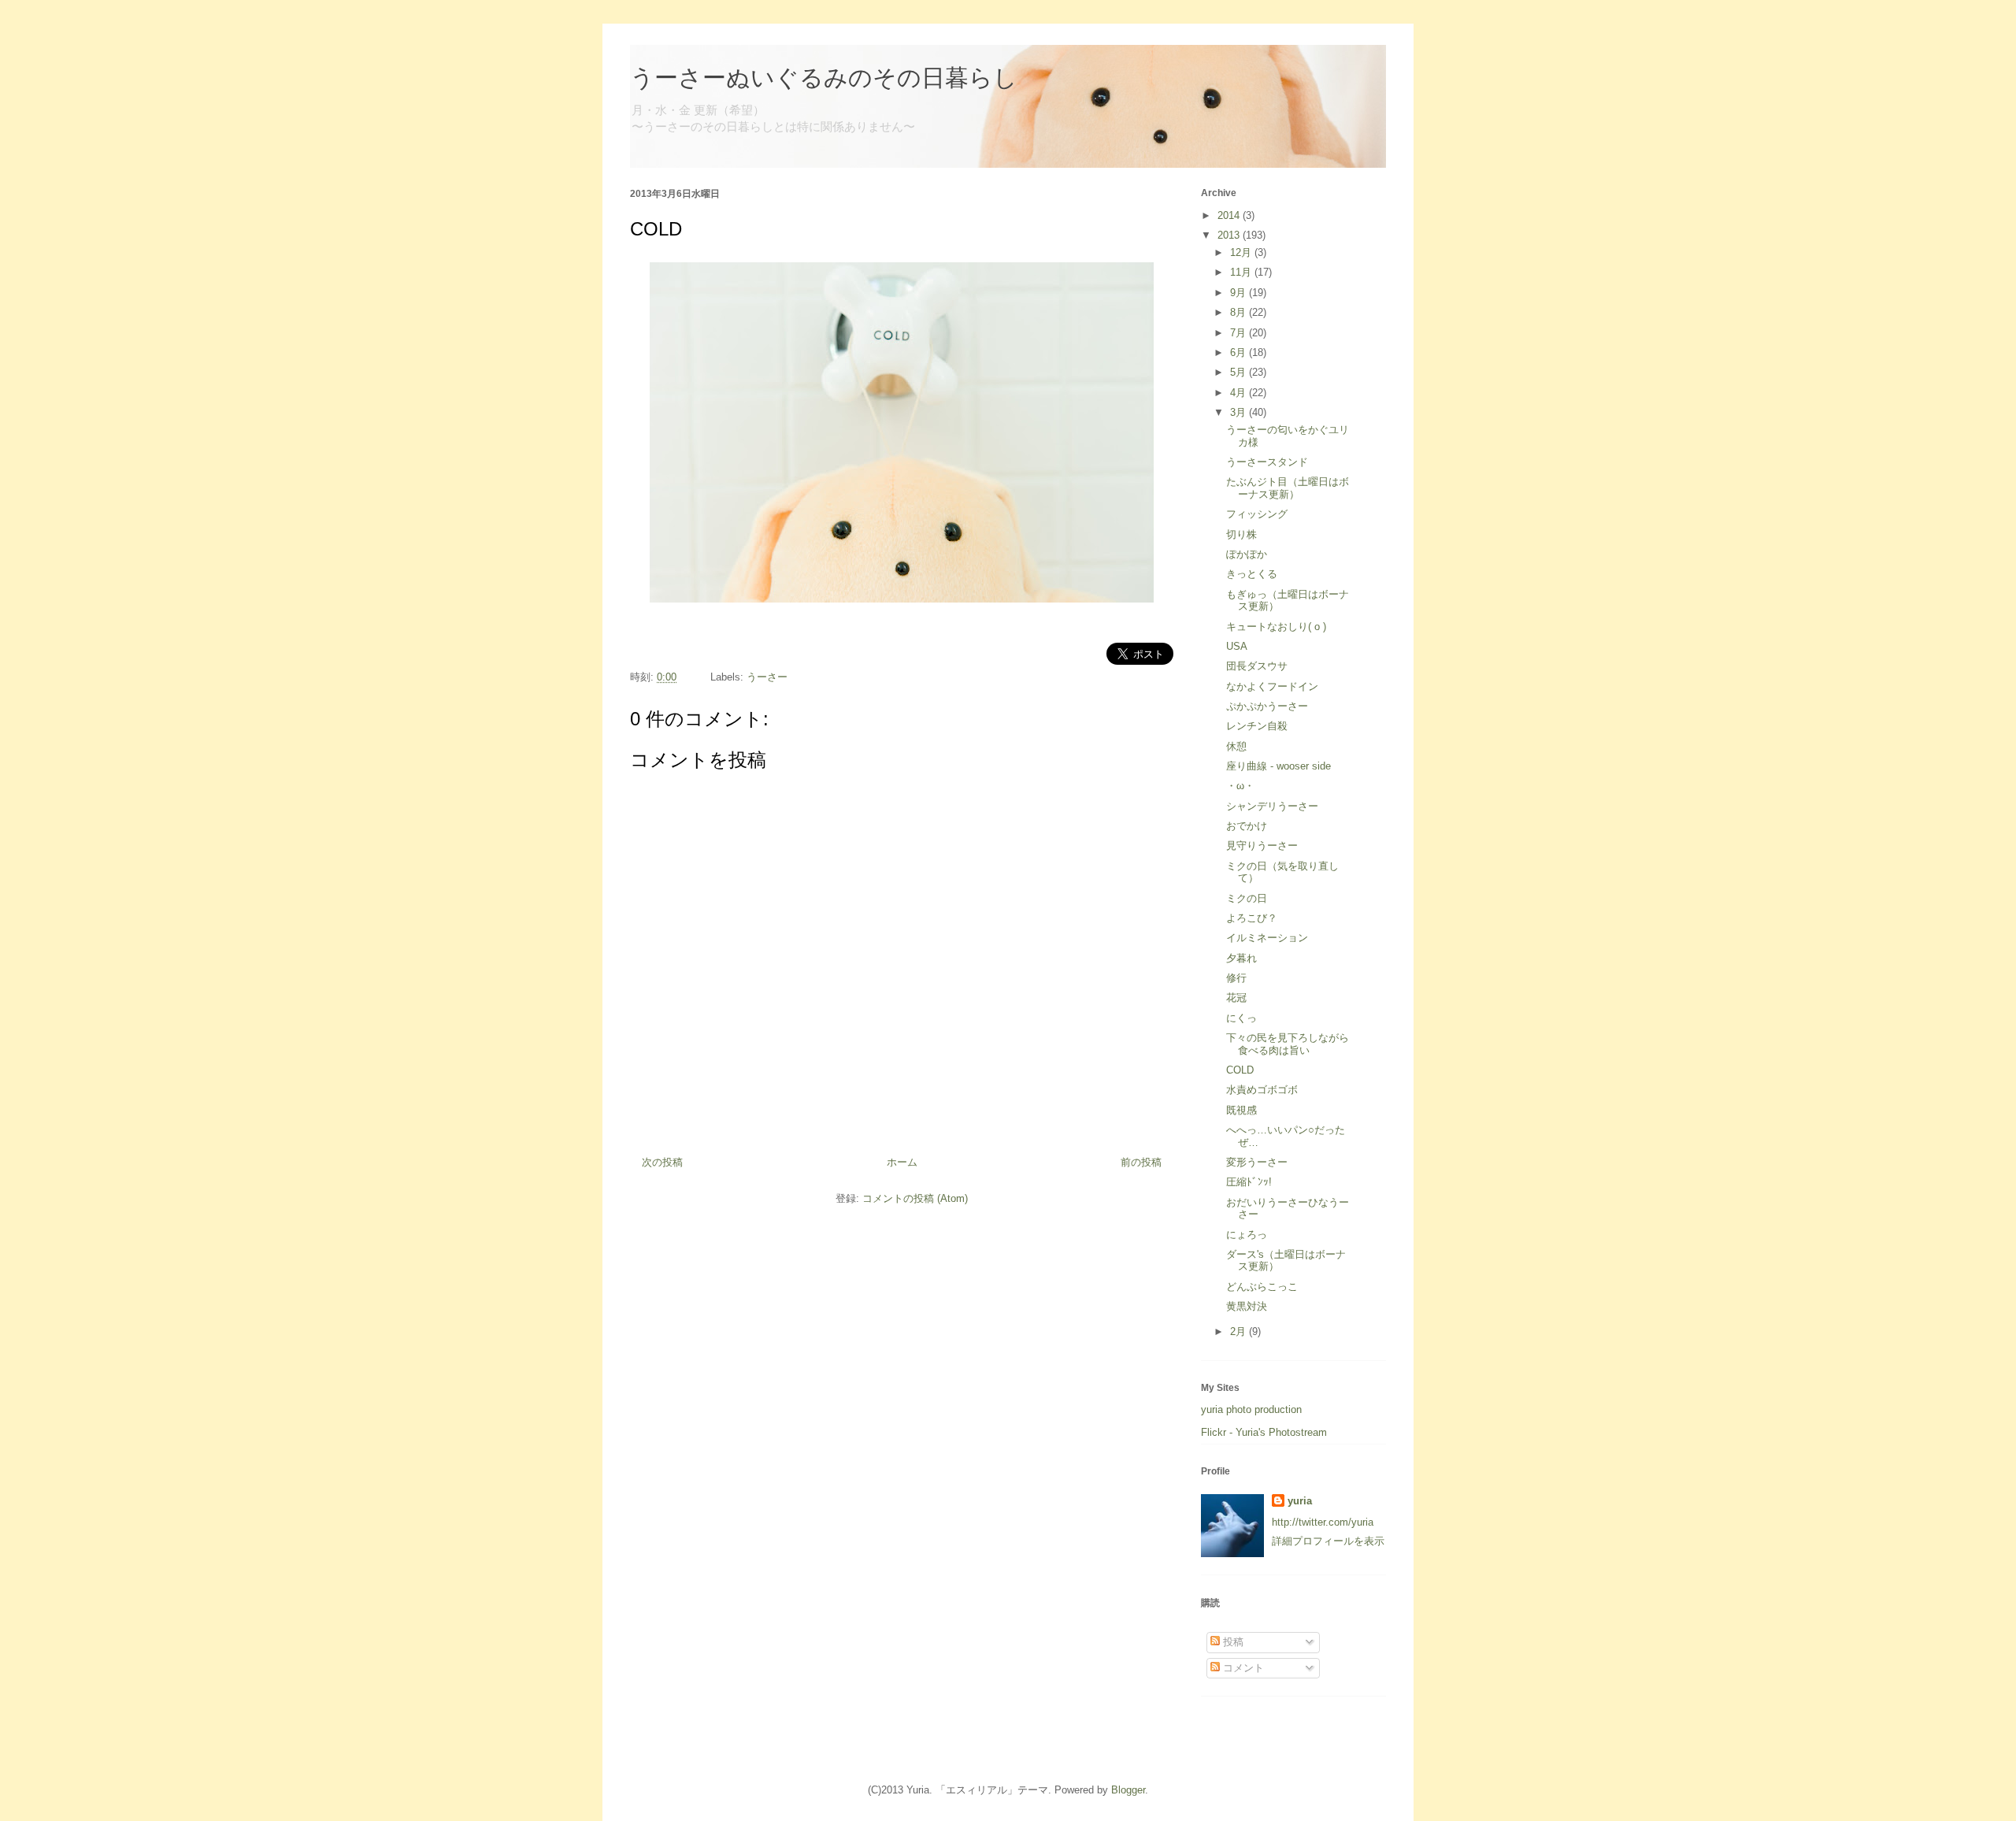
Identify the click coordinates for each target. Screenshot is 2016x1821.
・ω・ (1240, 786)
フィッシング (1257, 514)
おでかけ (1247, 826)
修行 (1236, 978)
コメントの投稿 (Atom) (915, 1198)
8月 (1240, 312)
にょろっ (1247, 1235)
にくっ (1241, 1018)
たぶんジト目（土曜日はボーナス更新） (1288, 488)
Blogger (1128, 1790)
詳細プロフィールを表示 (1328, 1541)
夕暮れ (1241, 958)
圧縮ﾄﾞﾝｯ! (1249, 1182)
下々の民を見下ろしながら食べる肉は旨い (1288, 1044)
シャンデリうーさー (1272, 806)
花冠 (1236, 998)
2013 (1230, 235)
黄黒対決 (1247, 1306)
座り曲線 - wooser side (1279, 766)
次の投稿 (662, 1162)
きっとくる (1252, 574)
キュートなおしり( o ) (1276, 627)
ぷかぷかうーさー (1267, 706)
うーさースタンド (1267, 462)
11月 (1242, 272)
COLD (1240, 1070)
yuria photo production (1251, 1409)
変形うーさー (1257, 1162)
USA (1237, 646)
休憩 (1236, 746)
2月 (1240, 1331)
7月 (1240, 333)
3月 (1240, 412)
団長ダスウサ (1257, 666)
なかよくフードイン (1272, 686)
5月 (1240, 372)
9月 (1240, 293)
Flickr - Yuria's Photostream (1264, 1432)
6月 (1240, 352)
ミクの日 (1247, 898)
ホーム (902, 1162)
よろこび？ (1252, 918)
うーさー (767, 677)
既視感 (1241, 1110)
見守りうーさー (1262, 846)
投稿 (1232, 1642)
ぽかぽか (1247, 554)
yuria (1300, 1501)
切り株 (1241, 534)
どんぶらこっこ (1262, 1287)
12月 (1242, 252)
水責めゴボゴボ (1262, 1090)
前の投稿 (1141, 1162)
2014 (1230, 215)
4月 (1240, 393)
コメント (1242, 1668)
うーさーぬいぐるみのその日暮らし (824, 78)
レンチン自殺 (1257, 726)
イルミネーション (1267, 938)
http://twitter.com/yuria (1323, 1522)
